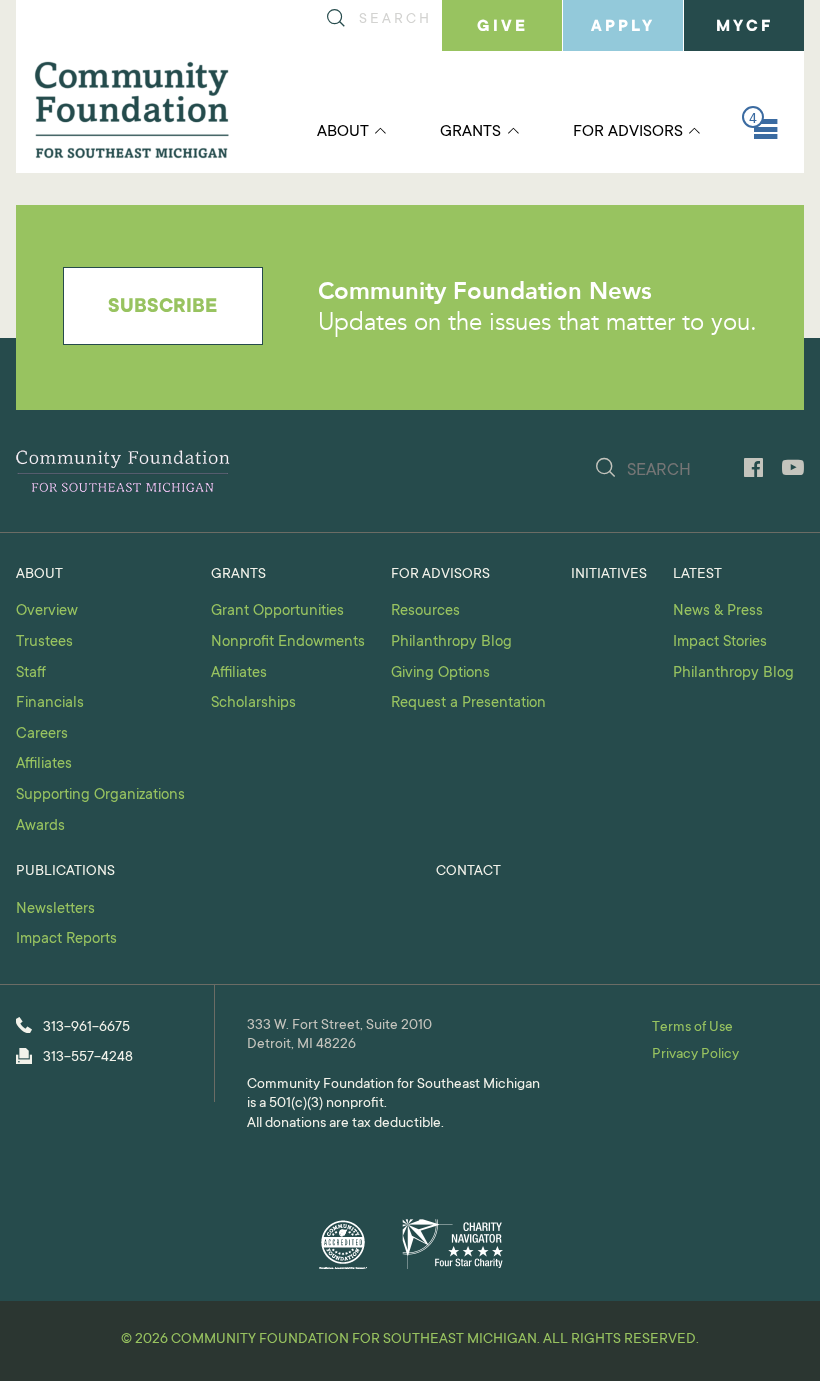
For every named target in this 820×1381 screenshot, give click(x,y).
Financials (50, 703)
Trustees (44, 642)
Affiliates (44, 764)
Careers (42, 734)
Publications (65, 872)
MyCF (744, 27)
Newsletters (55, 909)
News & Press (718, 611)
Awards (40, 826)
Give (502, 27)
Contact (468, 872)
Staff (31, 673)
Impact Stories (720, 642)
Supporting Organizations (100, 795)
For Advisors (628, 132)
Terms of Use (692, 1028)
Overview (47, 611)
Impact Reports (66, 939)
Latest (697, 575)
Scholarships (253, 703)
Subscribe (162, 308)
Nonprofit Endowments (288, 642)
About (343, 132)
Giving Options (440, 673)
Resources (425, 611)
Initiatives (609, 575)
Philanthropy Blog (451, 642)
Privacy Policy (695, 1055)
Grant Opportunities (277, 611)
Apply (623, 27)
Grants (470, 132)
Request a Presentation (468, 703)
